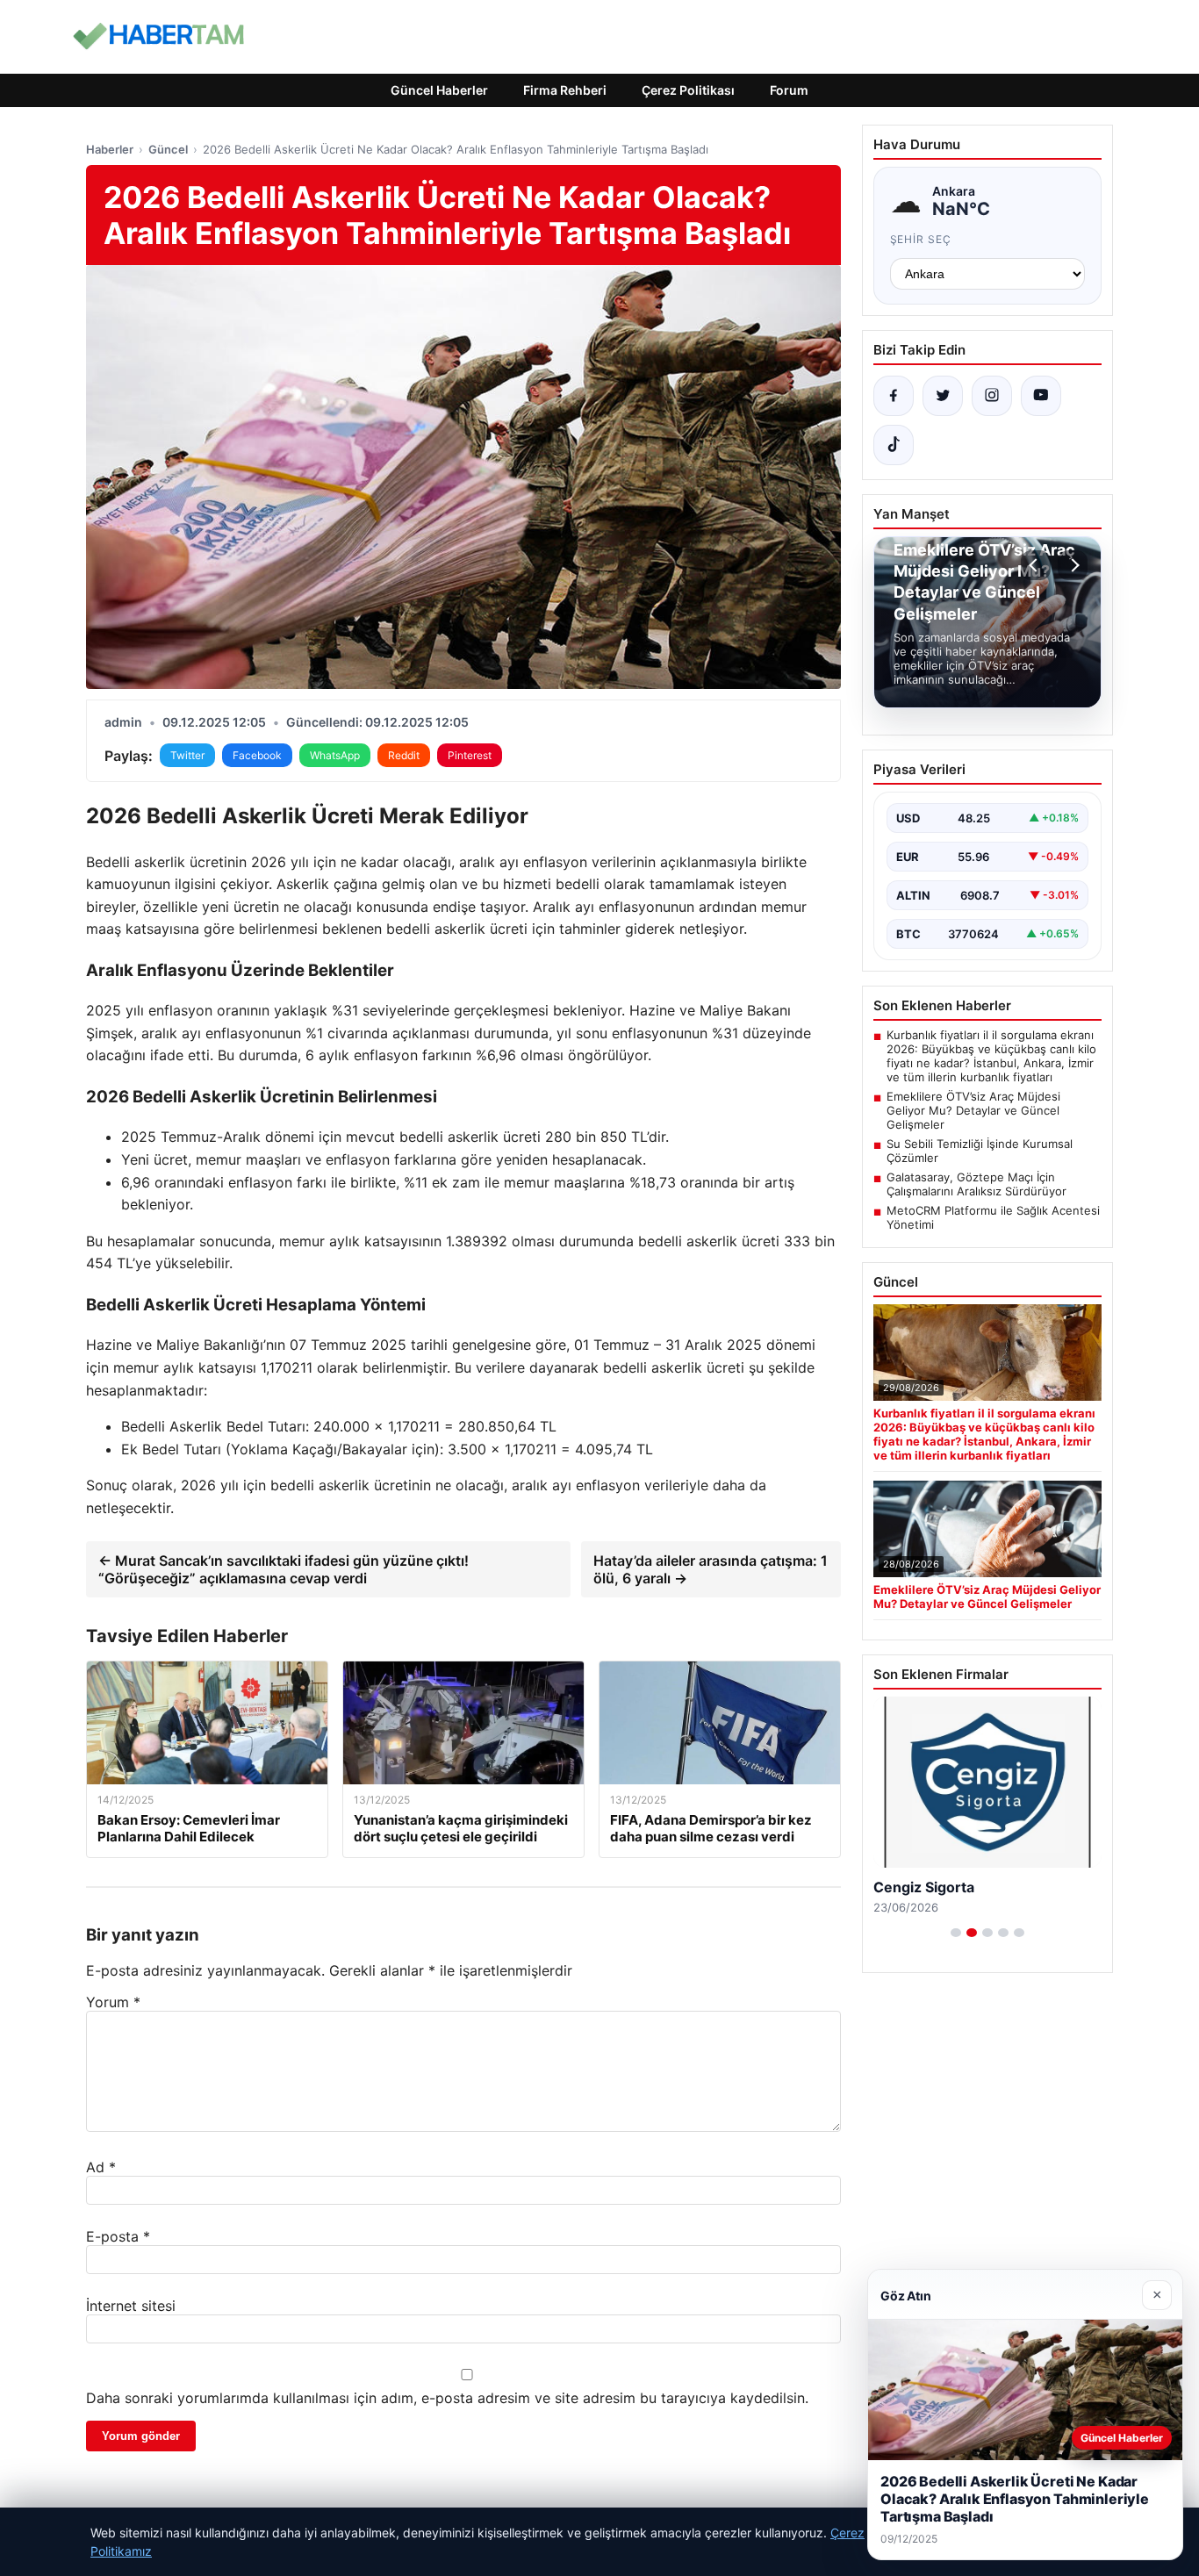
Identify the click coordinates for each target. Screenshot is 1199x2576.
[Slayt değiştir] (956, 1933)
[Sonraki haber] (1073, 565)
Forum (789, 90)
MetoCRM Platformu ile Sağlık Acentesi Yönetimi (993, 1217)
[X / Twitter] (943, 396)
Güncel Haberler (439, 90)
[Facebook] (894, 396)
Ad (101, 2167)
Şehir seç (921, 239)
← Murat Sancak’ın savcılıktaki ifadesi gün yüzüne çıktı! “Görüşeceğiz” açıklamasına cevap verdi (284, 1569)
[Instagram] (992, 396)
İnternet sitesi (131, 2306)
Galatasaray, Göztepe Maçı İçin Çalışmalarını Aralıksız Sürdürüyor (976, 1184)
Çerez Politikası (688, 90)
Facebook (257, 755)
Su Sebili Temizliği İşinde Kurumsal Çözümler (980, 1151)
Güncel (168, 149)
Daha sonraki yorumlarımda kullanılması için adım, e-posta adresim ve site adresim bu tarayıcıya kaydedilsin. (447, 2398)
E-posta (118, 2236)
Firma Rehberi (565, 90)
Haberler (110, 149)
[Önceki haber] (1036, 565)
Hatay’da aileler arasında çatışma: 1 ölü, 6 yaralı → (711, 1569)
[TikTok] (894, 445)
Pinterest (470, 755)
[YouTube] (1041, 396)
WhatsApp (335, 755)
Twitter (187, 755)
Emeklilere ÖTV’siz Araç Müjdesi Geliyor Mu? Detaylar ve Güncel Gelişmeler (973, 1110)
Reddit (404, 755)
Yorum (113, 2002)
